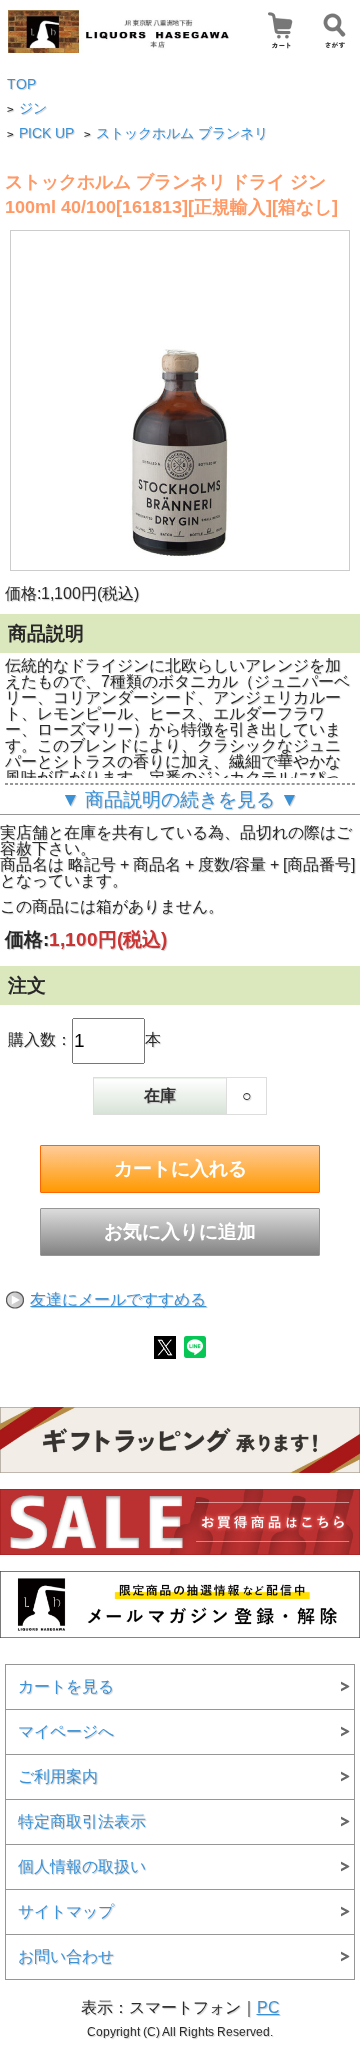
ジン (33, 108)
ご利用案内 (58, 1776)
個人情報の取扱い (82, 1866)
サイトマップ (66, 1911)
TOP (21, 84)
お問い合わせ (66, 1956)
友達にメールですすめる (118, 1299)
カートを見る (66, 1686)
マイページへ (66, 1731)
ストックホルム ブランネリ (182, 133)
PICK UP (46, 133)
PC (268, 2007)
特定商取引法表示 (82, 1821)
